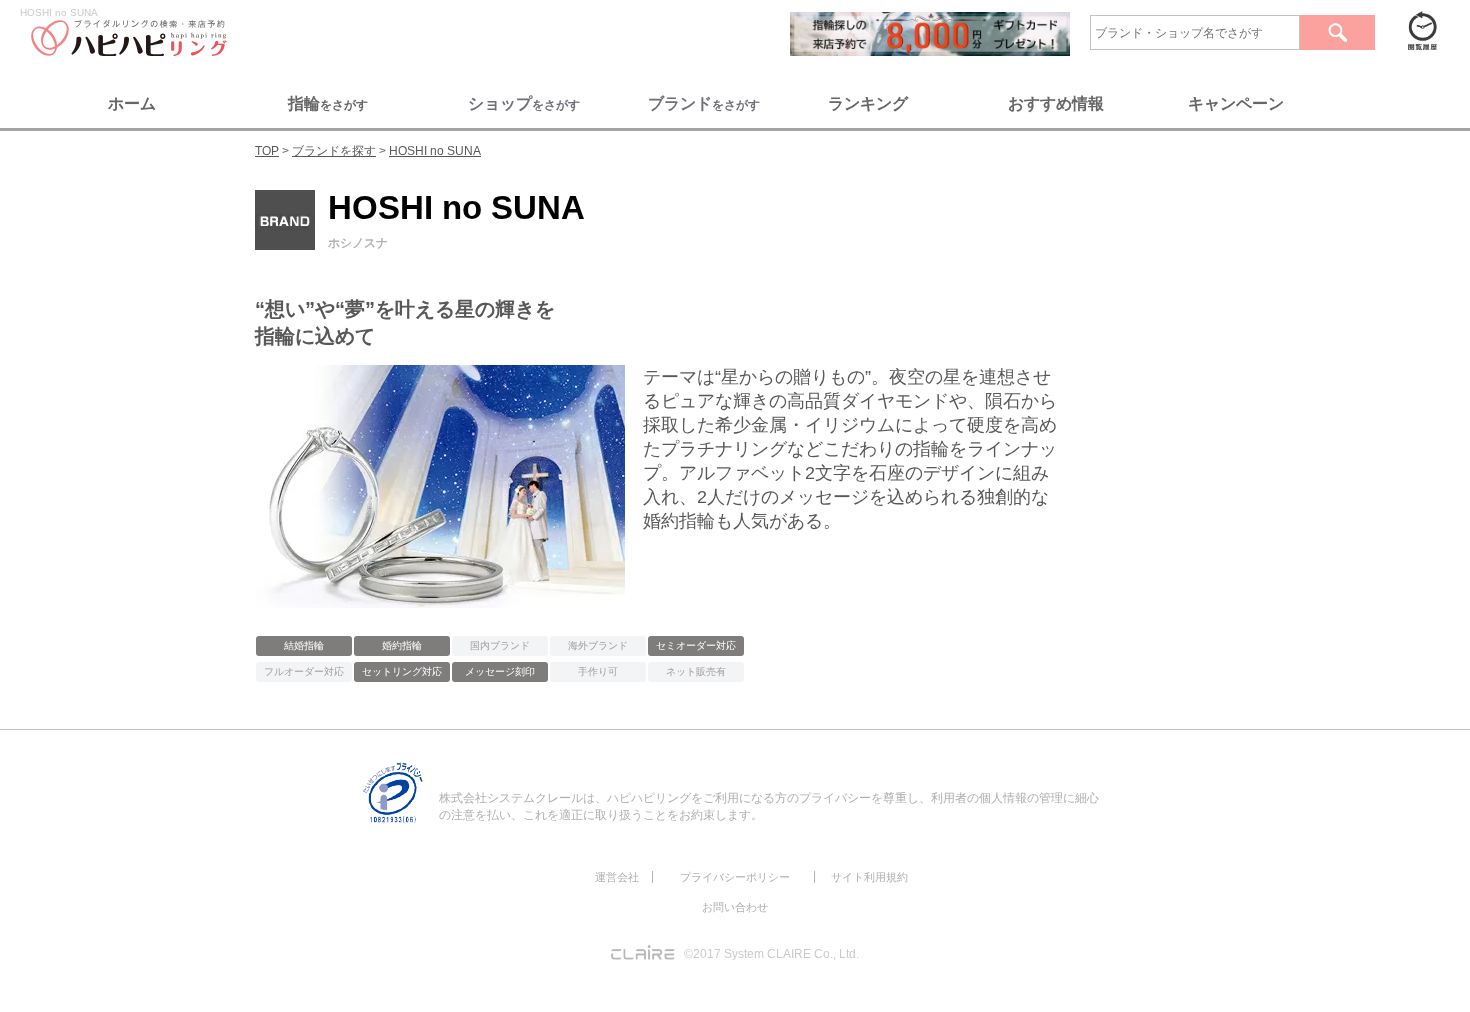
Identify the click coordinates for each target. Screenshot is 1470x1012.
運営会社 (617, 877)
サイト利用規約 (869, 877)
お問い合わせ (735, 907)
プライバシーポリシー (735, 877)
